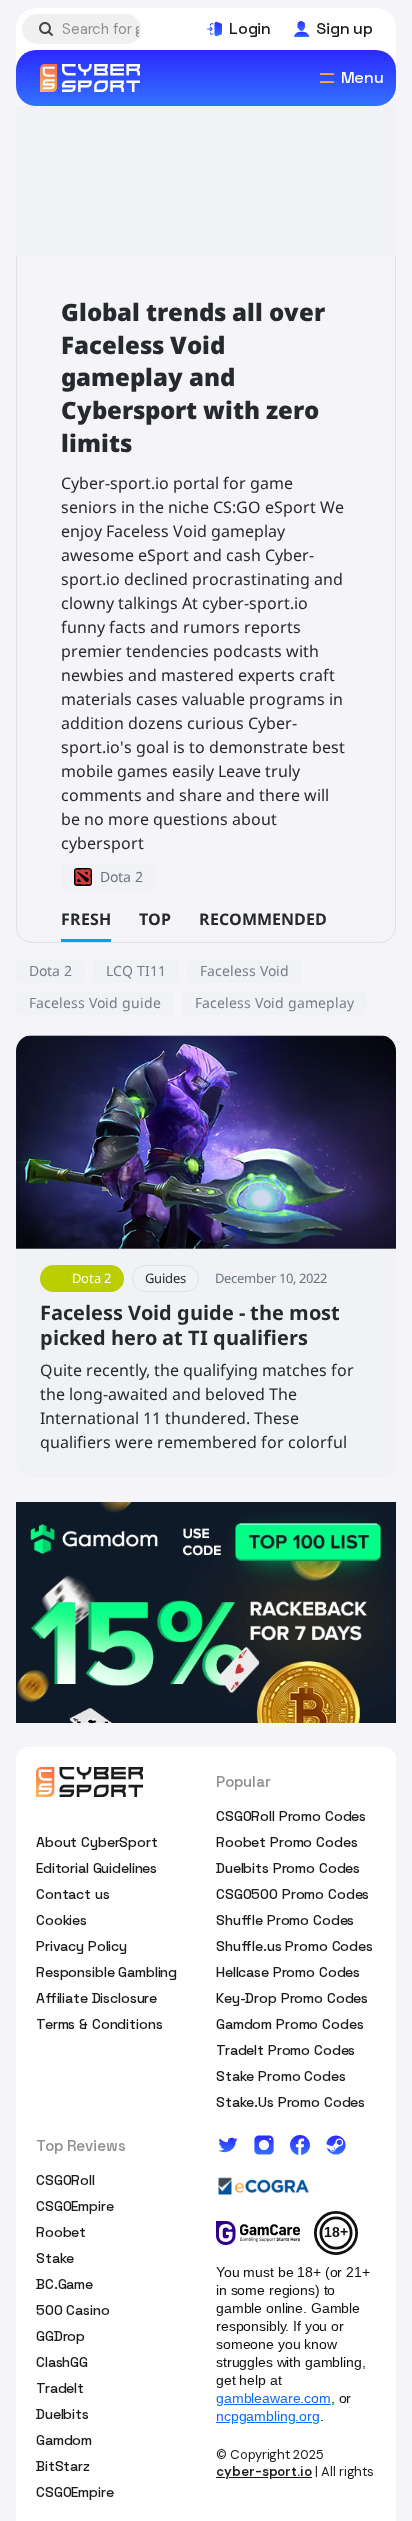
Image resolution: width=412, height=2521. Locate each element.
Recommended (263, 919)
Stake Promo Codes (281, 2076)
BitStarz (63, 2466)
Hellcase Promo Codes (288, 1972)
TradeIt (60, 2388)
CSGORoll (65, 2180)
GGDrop (60, 2336)
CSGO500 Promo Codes (292, 1894)
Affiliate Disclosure (96, 1998)
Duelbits (62, 2414)
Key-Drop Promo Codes (292, 1998)
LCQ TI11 (136, 970)
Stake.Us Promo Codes (290, 2102)
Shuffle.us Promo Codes (294, 1946)
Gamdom (64, 2440)
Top (155, 919)
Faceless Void (244, 970)
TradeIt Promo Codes (285, 2050)
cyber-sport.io (264, 2471)
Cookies (61, 1920)
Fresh (86, 919)
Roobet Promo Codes (286, 1842)
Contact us (73, 1894)
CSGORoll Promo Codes (291, 1816)
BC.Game (64, 2284)
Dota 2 (50, 970)
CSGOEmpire (75, 2206)
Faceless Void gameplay (274, 1002)
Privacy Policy (81, 1946)
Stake (55, 2258)
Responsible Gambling (106, 1972)
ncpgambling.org (268, 2416)
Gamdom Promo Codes (289, 2024)
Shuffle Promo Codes (285, 1920)
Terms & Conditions (99, 2024)
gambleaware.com (273, 2398)
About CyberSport (97, 1842)
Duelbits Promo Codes (288, 1868)
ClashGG (62, 2362)
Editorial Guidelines (96, 1868)
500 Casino (73, 2310)
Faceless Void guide (95, 1002)
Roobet (61, 2232)
